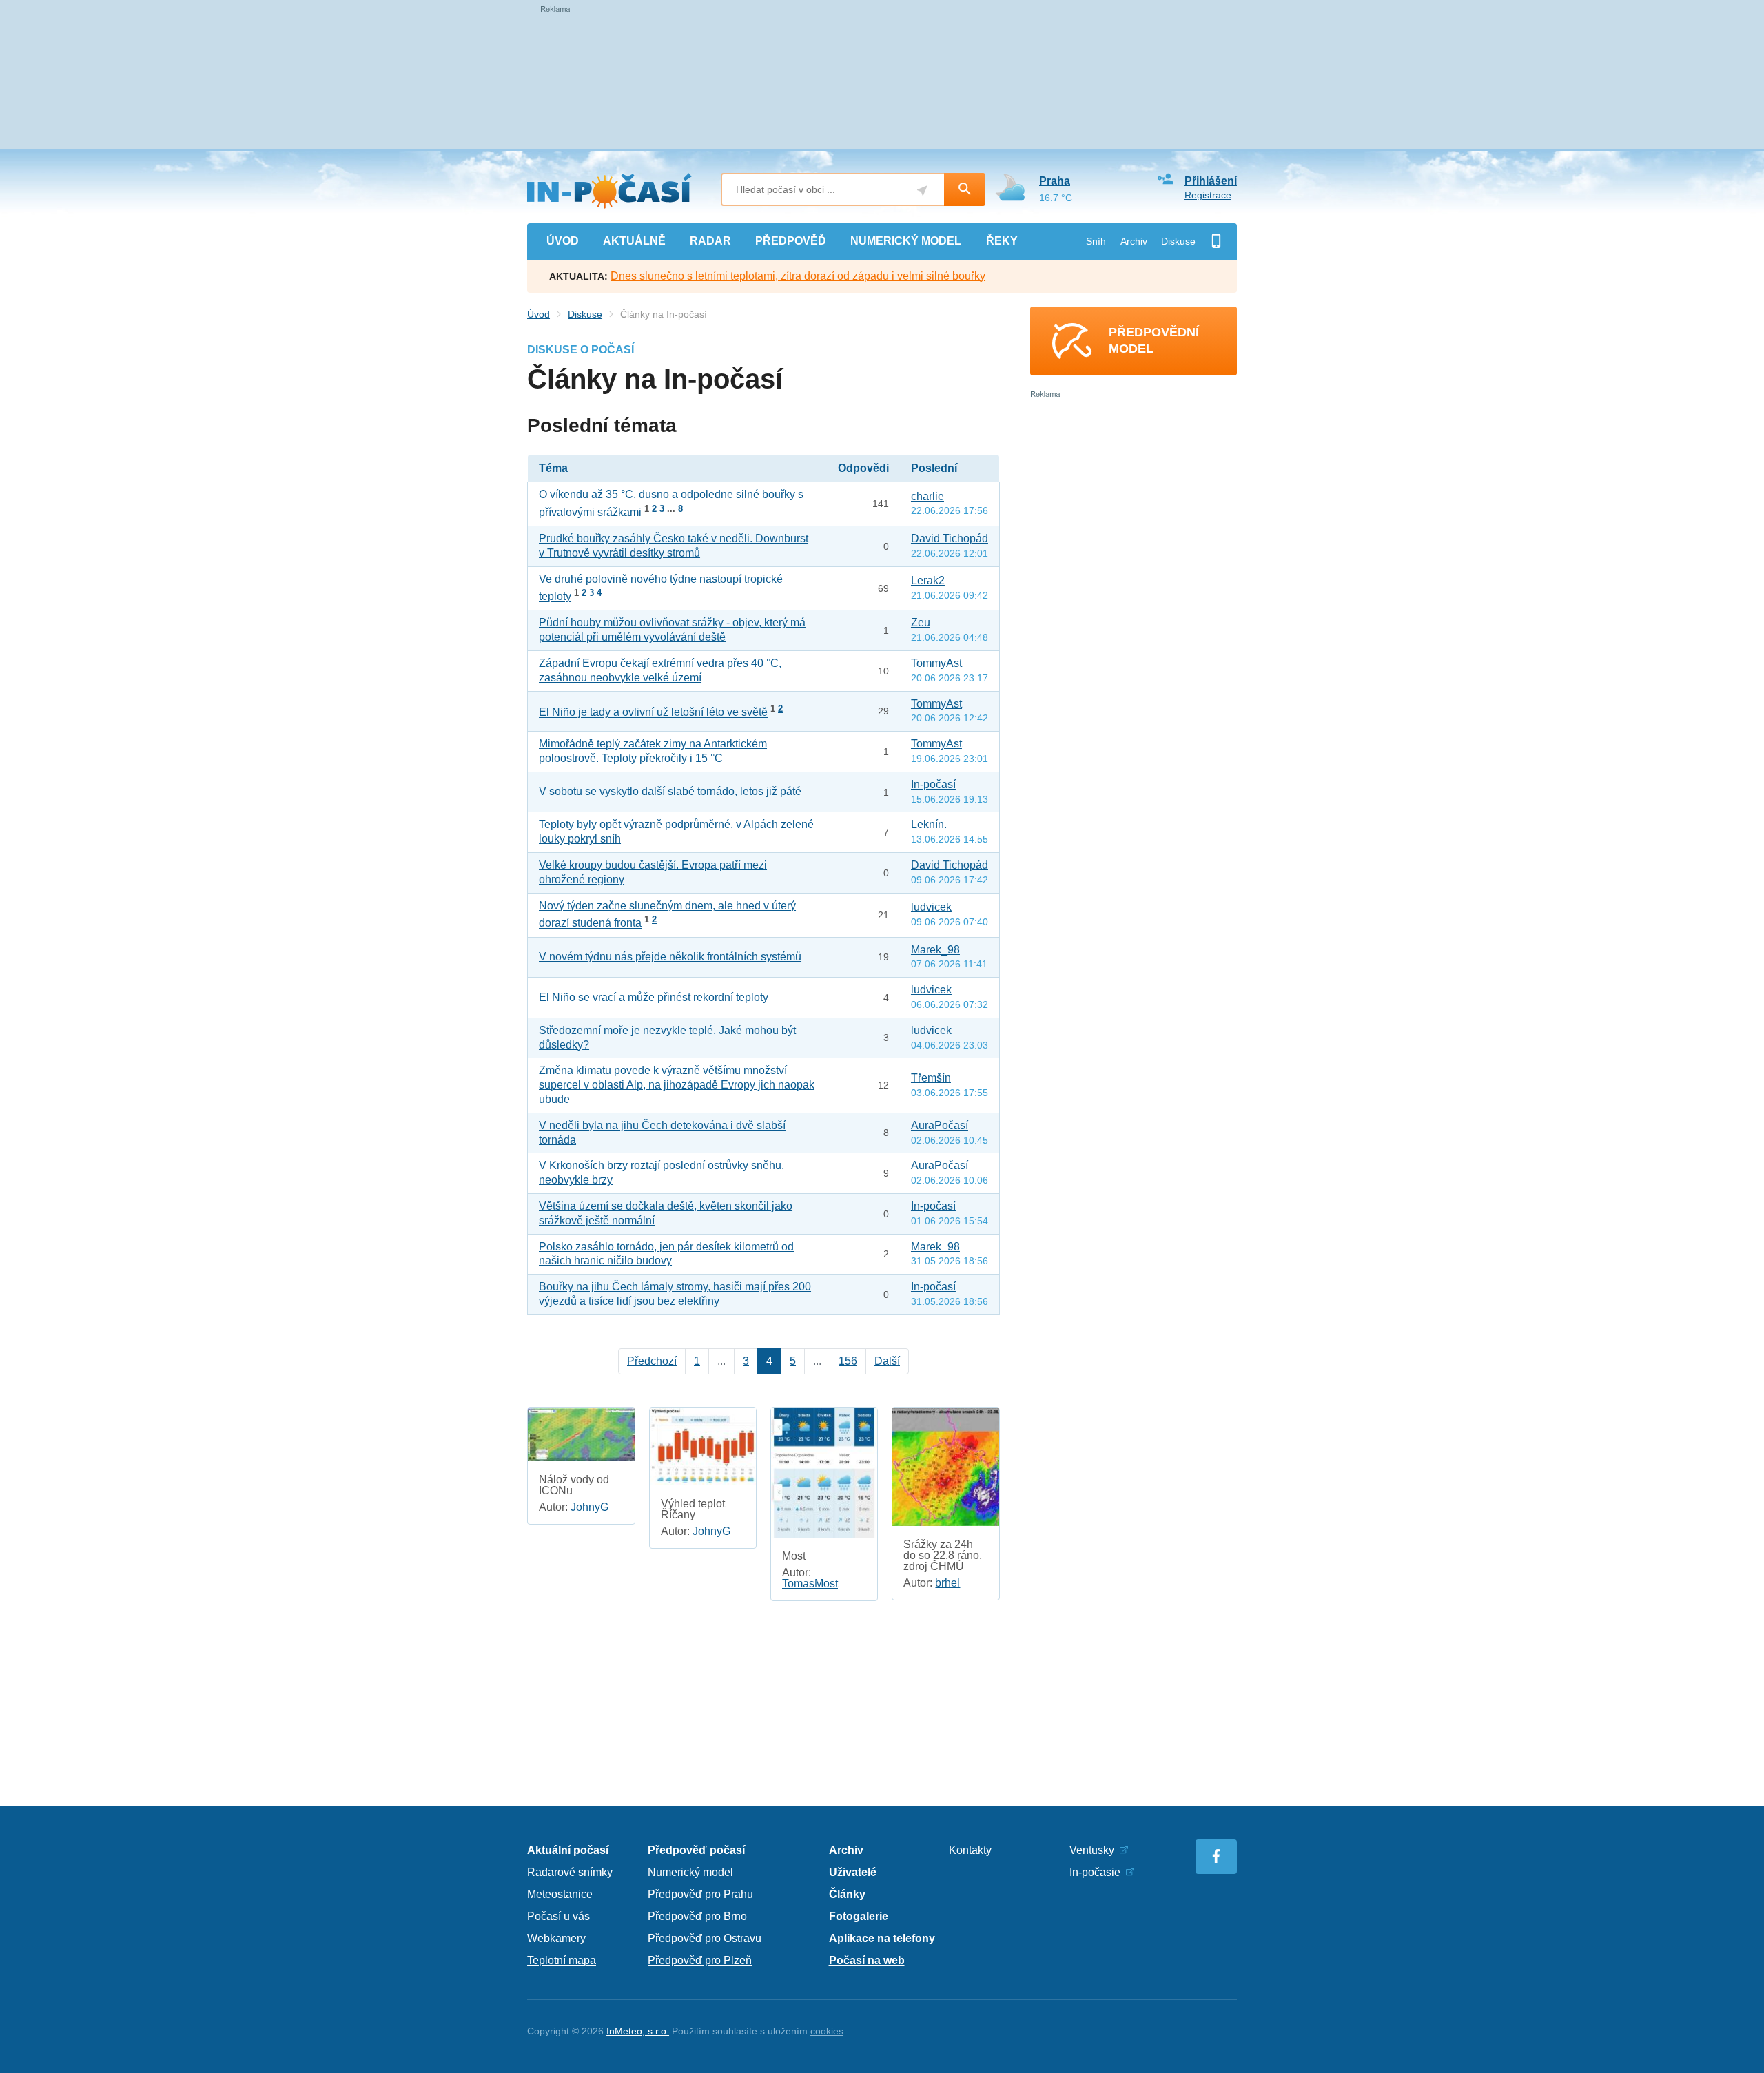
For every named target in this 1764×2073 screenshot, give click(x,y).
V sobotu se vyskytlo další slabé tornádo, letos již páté (670, 791)
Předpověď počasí (696, 1850)
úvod (563, 241)
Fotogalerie (859, 1916)
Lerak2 (928, 580)
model (906, 241)
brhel (947, 1583)
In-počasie (1095, 1872)
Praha (1055, 181)
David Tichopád (950, 538)
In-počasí (933, 784)
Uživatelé (853, 1872)
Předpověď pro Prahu (700, 1894)
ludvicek (931, 907)
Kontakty (970, 1850)
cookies (827, 2031)
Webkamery (556, 1938)
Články (847, 1894)
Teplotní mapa (562, 1960)
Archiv (1134, 241)
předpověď (791, 241)
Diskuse (1178, 241)
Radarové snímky (570, 1872)
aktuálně (634, 241)
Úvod (539, 314)
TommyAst (936, 663)
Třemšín (931, 1078)
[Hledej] (965, 189)
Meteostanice (560, 1894)
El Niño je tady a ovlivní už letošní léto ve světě (653, 713)
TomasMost (810, 1584)
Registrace (1208, 195)
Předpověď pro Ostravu (705, 1938)
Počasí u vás (558, 1916)
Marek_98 (935, 950)
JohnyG (589, 1507)
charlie (927, 496)
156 (848, 1361)
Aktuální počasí (568, 1850)
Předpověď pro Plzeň (700, 1960)
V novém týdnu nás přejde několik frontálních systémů (670, 957)
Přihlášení (1211, 181)
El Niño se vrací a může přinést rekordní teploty (654, 997)
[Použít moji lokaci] (922, 190)
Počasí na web (867, 1960)
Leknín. (929, 824)
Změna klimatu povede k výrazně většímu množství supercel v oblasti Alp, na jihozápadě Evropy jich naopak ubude (677, 1085)
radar (710, 241)
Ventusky (1092, 1850)
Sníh (1096, 241)
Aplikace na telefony (882, 1938)
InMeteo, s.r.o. (638, 2031)
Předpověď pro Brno (697, 1916)
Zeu (921, 622)
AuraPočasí (940, 1125)
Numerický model (690, 1872)
